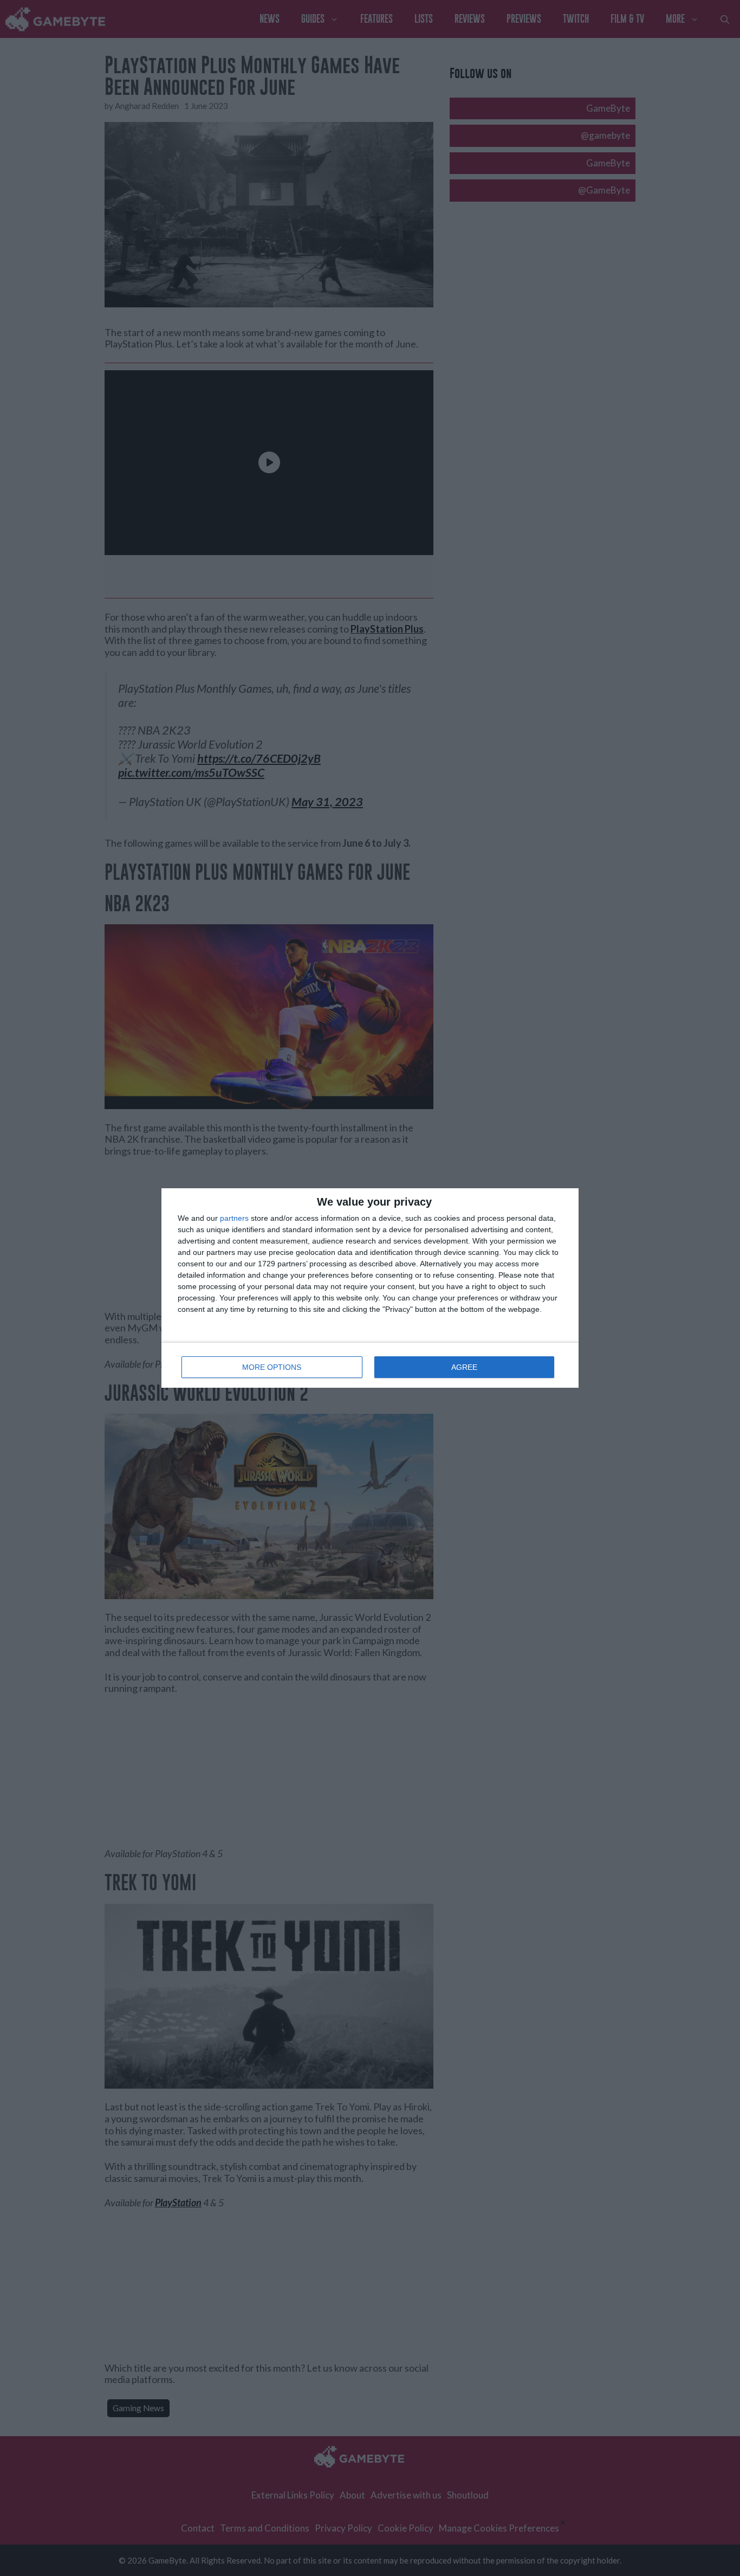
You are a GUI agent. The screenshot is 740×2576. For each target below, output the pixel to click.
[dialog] (370, 1288)
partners (234, 1218)
